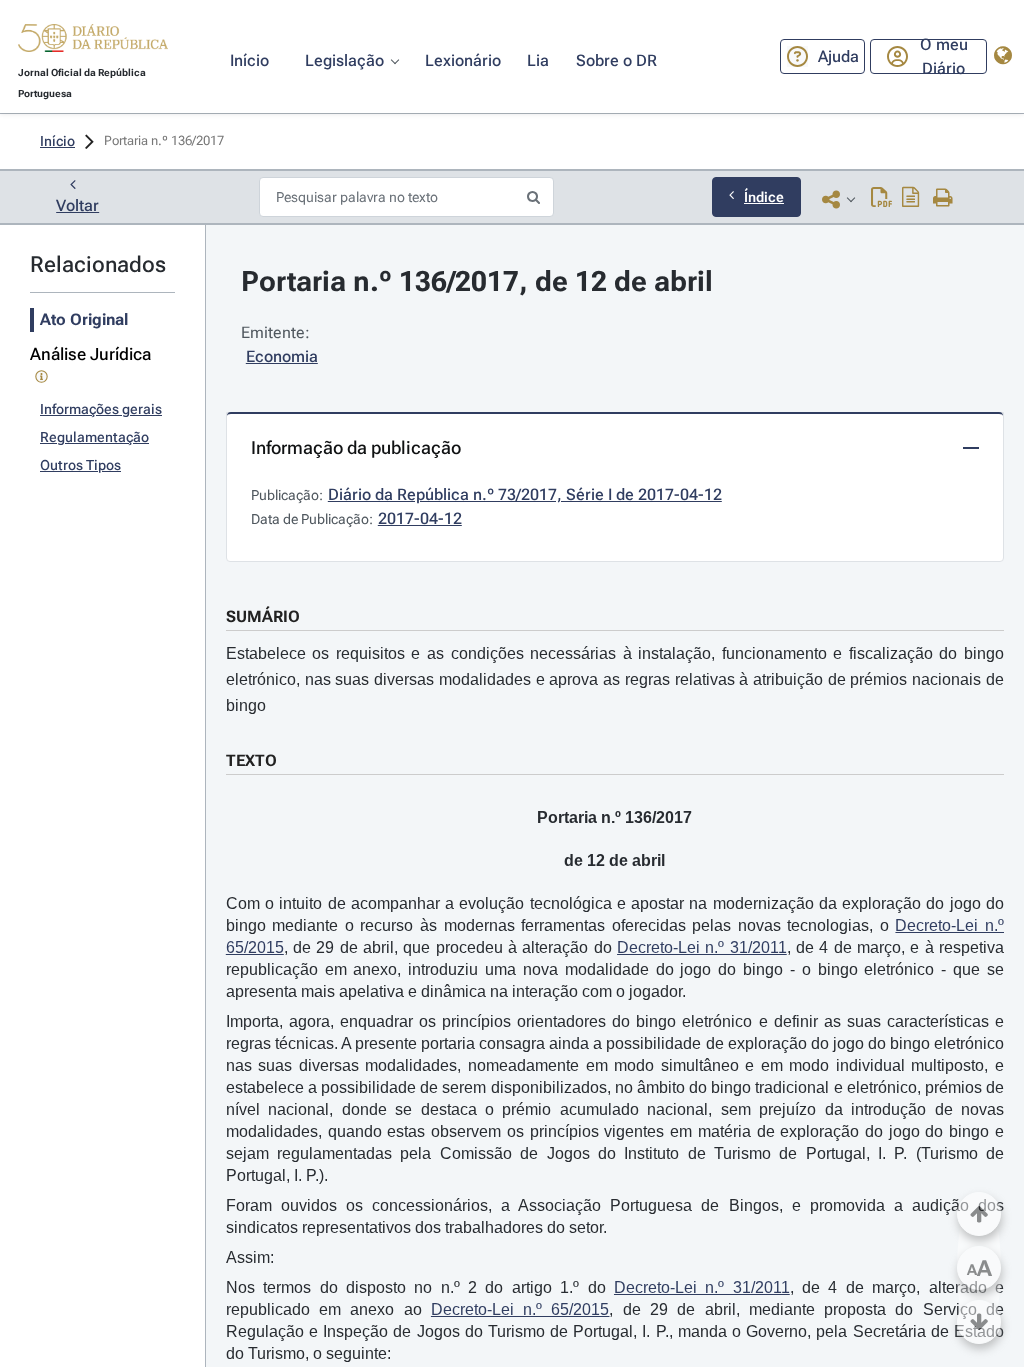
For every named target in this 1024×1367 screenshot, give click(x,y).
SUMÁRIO (263, 616)
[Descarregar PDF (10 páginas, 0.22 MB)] (881, 199)
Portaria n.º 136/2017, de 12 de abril (477, 281)
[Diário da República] (93, 42)
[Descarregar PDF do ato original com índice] (911, 199)
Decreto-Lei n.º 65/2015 (520, 1309)
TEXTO (251, 760)
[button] (93, 41)
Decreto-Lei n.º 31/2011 (702, 947)
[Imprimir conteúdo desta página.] (943, 199)
